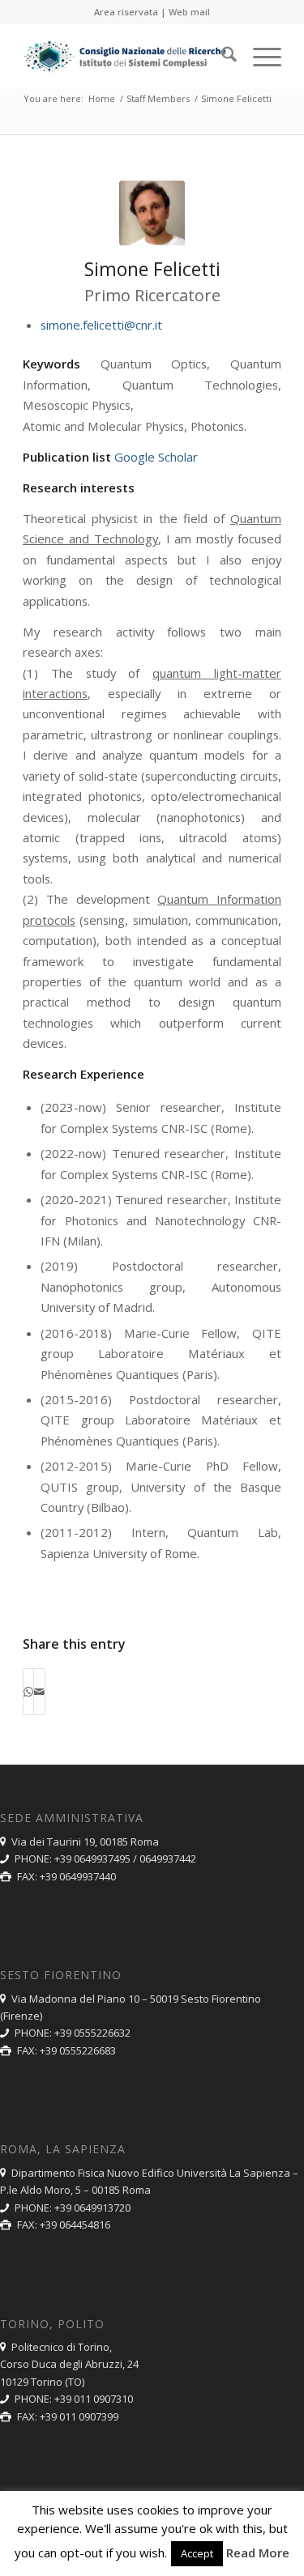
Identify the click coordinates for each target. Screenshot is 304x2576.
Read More (258, 2553)
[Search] (221, 57)
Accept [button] (197, 2553)
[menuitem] (221, 57)
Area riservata (126, 12)
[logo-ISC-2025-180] (126, 57)
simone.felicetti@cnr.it (101, 325)
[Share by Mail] (39, 1692)
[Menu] (259, 57)
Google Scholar (156, 457)
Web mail (189, 12)
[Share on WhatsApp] (28, 1692)
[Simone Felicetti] (152, 213)
